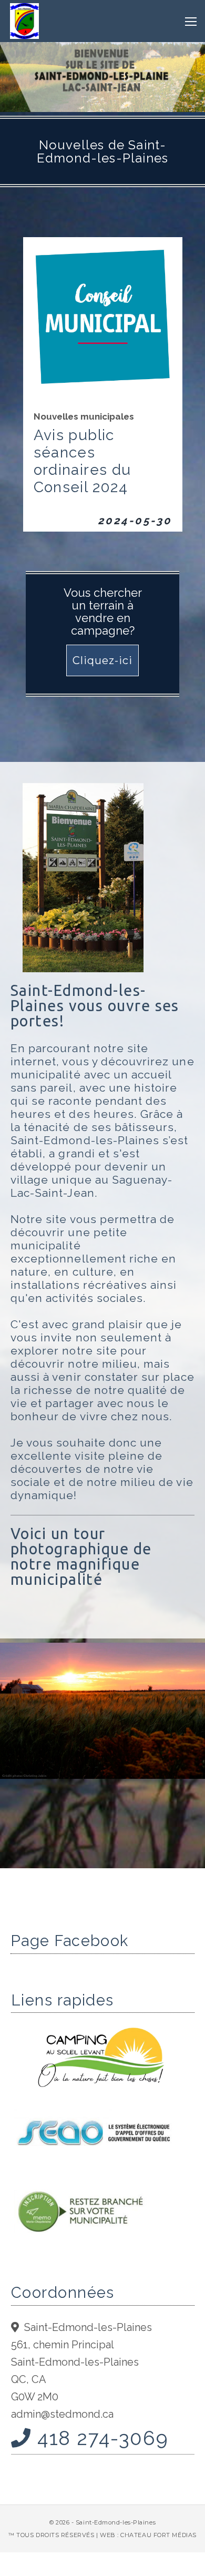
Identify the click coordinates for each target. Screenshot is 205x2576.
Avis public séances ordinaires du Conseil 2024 (83, 461)
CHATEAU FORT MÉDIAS (158, 2535)
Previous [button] (11, 1755)
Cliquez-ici (102, 660)
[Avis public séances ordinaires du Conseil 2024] (103, 315)
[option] (102, 1712)
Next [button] (194, 1755)
